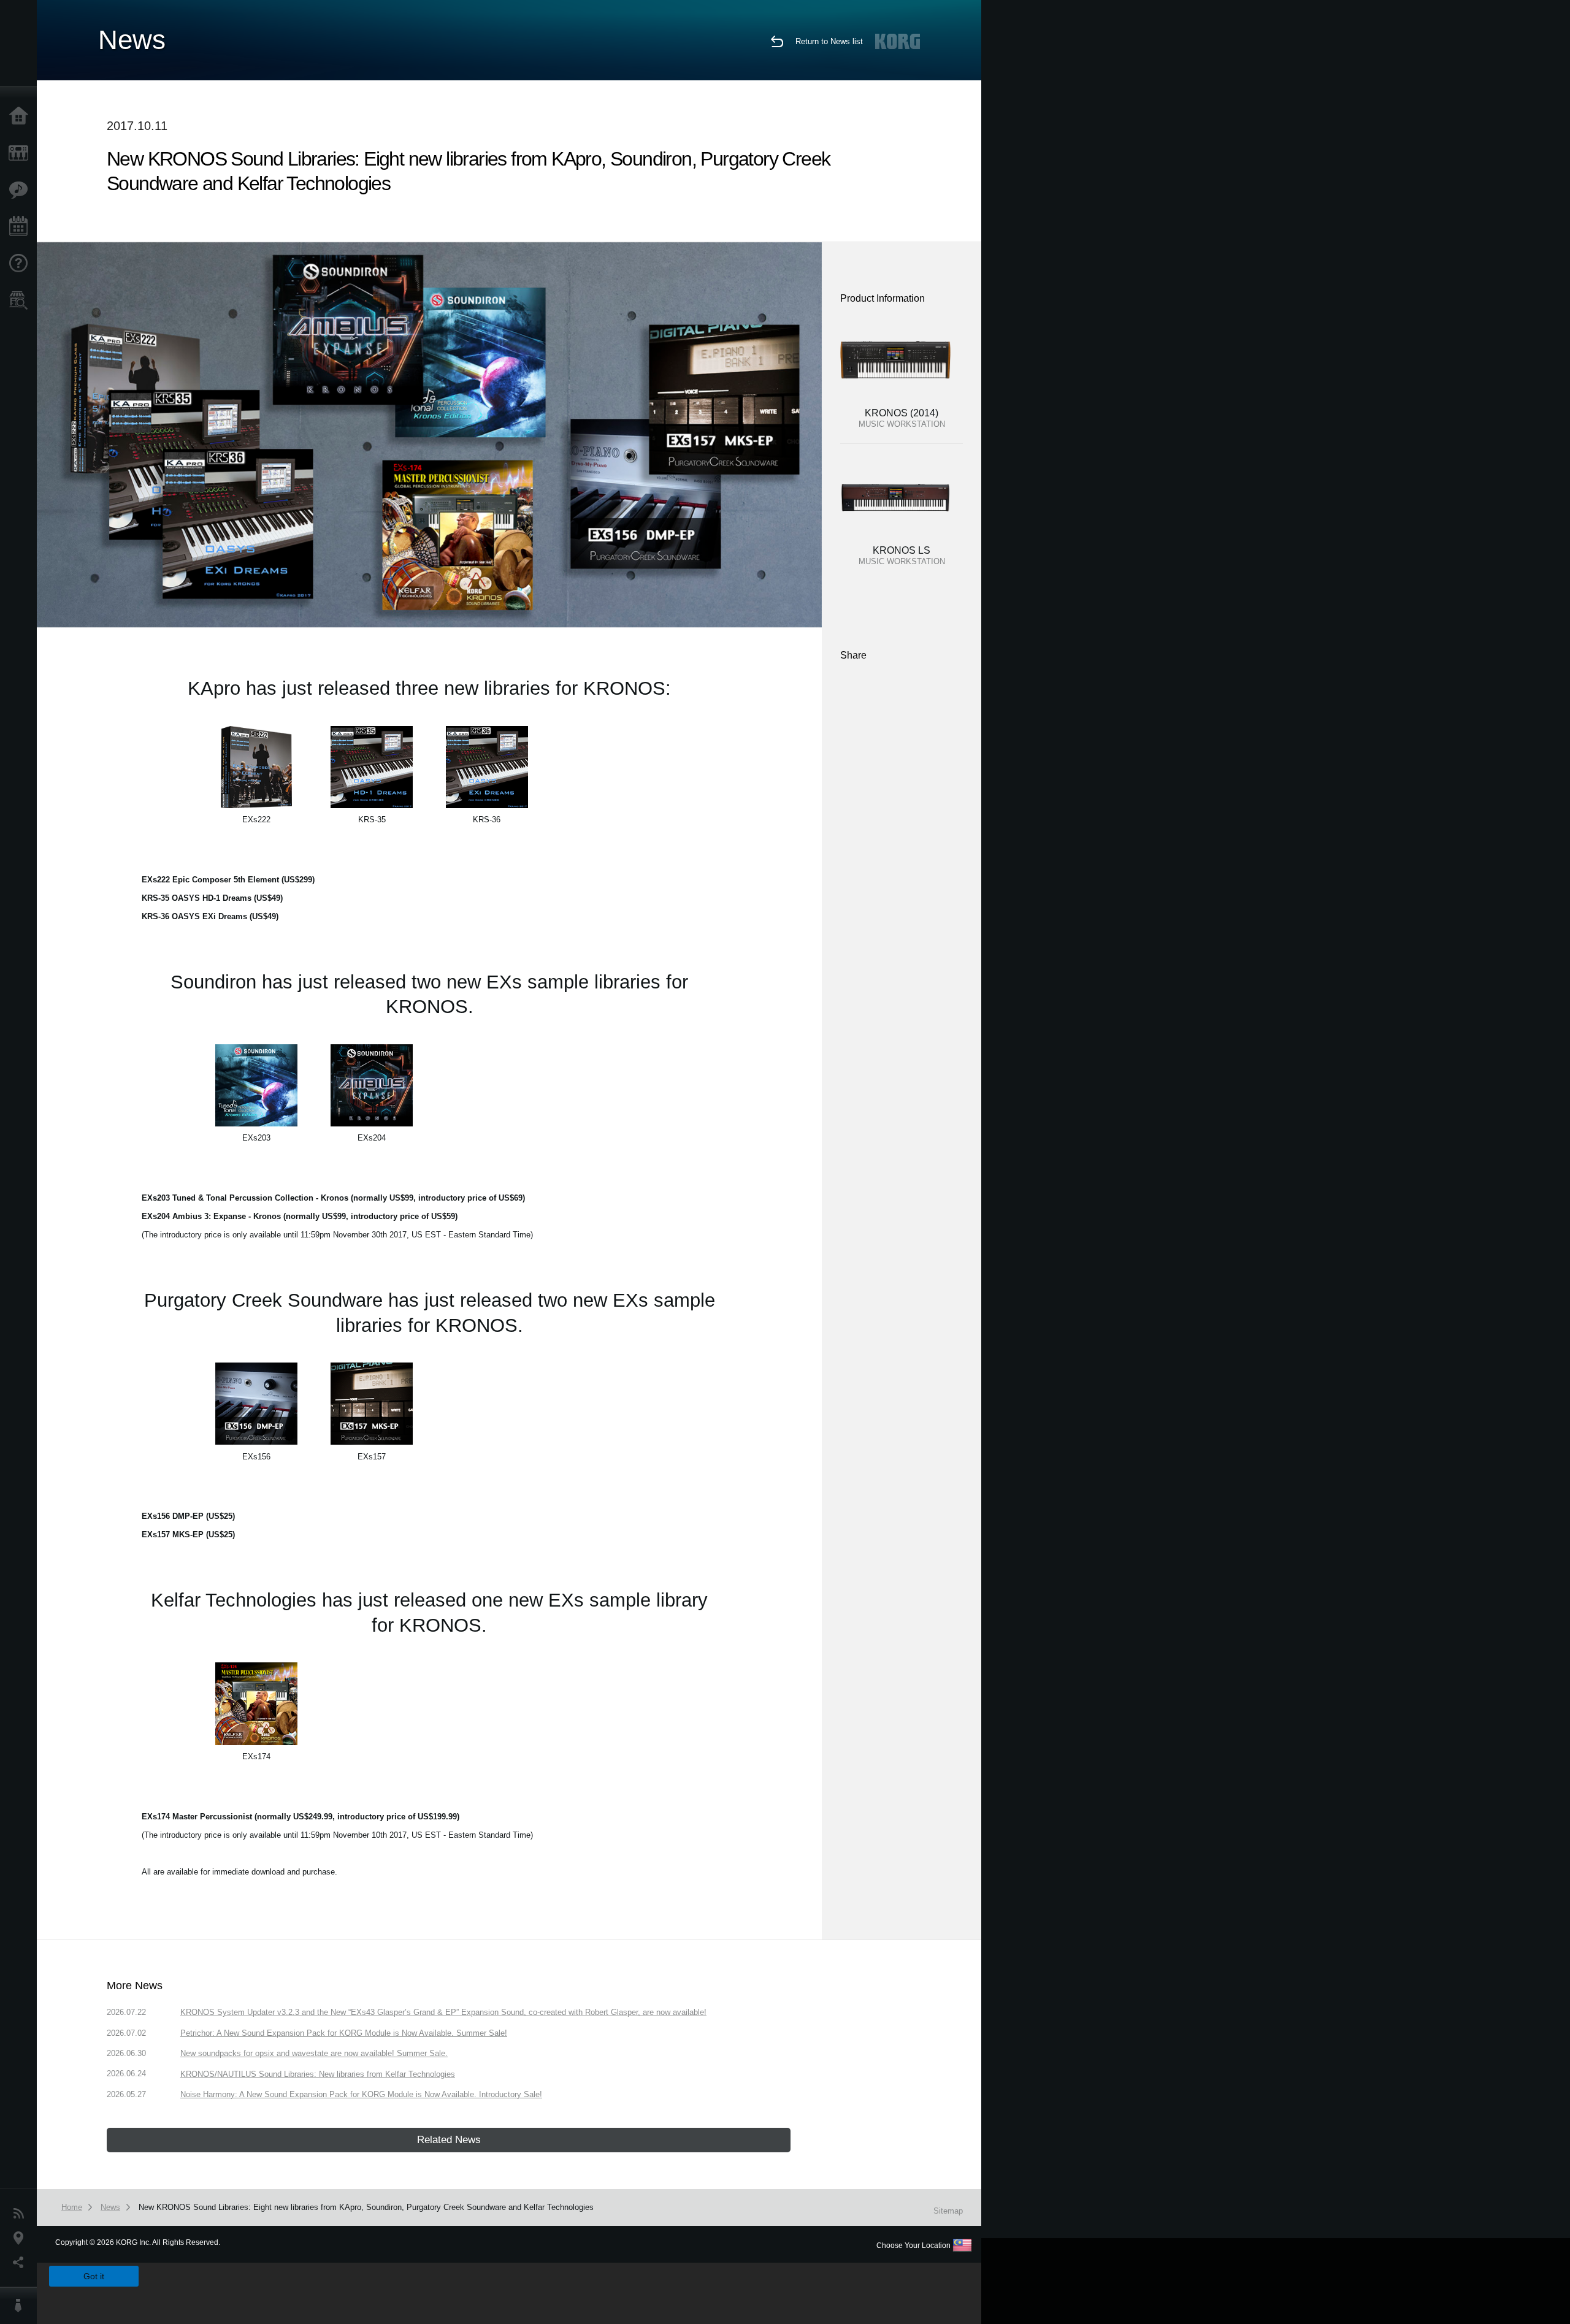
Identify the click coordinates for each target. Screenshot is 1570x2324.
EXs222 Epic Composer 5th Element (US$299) (228, 880)
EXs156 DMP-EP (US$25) (188, 1516)
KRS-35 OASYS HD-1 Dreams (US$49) (212, 898)
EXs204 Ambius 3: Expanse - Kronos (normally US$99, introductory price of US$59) (300, 1216)
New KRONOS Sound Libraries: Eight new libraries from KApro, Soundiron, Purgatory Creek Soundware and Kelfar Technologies (366, 2207)
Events (21, 227)
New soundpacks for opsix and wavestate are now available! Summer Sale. (314, 2053)
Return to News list (829, 41)
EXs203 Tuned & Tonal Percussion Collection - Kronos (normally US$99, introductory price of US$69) (333, 1198)
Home (21, 117)
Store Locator (21, 300)
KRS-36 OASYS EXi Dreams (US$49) (210, 916)
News (21, 2214)
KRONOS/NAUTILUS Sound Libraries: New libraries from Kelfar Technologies (318, 2074)
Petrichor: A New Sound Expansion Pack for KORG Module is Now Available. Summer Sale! (344, 2033)
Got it (94, 2276)
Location (21, 2238)
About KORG (21, 2306)
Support (21, 264)
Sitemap (948, 2211)
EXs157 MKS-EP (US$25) (188, 1535)
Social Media (21, 2263)
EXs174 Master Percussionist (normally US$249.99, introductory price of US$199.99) (301, 1817)
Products (21, 153)
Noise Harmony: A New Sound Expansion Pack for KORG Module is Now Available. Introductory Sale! (361, 2094)
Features (21, 190)
